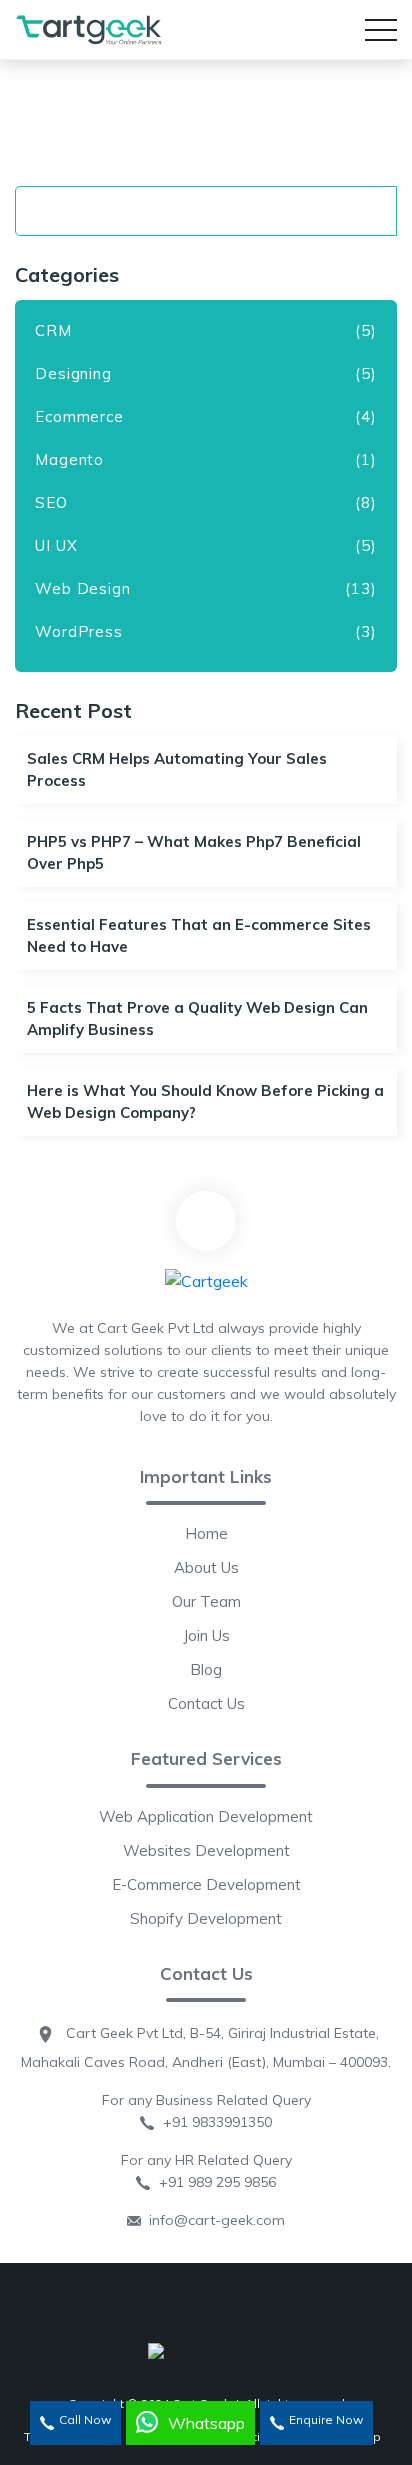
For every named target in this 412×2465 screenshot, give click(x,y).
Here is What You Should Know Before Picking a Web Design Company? (205, 1101)
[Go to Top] (206, 1221)
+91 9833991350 (213, 2122)
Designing (73, 373)
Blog (206, 1669)
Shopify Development (206, 1918)
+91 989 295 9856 (213, 2182)
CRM (53, 330)
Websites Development (206, 1850)
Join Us (206, 1635)
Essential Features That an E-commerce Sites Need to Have (199, 935)
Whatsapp (206, 2423)
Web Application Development (206, 1816)
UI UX (56, 545)
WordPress (79, 631)
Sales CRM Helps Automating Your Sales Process (177, 769)
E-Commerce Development (206, 1884)
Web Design (83, 588)
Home (206, 1533)
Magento (69, 459)
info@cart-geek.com (213, 2220)
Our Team (206, 1601)
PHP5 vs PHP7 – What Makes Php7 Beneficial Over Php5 (194, 852)
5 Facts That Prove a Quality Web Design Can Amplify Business (197, 1018)
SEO (51, 502)
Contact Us (206, 1703)
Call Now (85, 2419)
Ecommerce (79, 416)
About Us (206, 1567)
